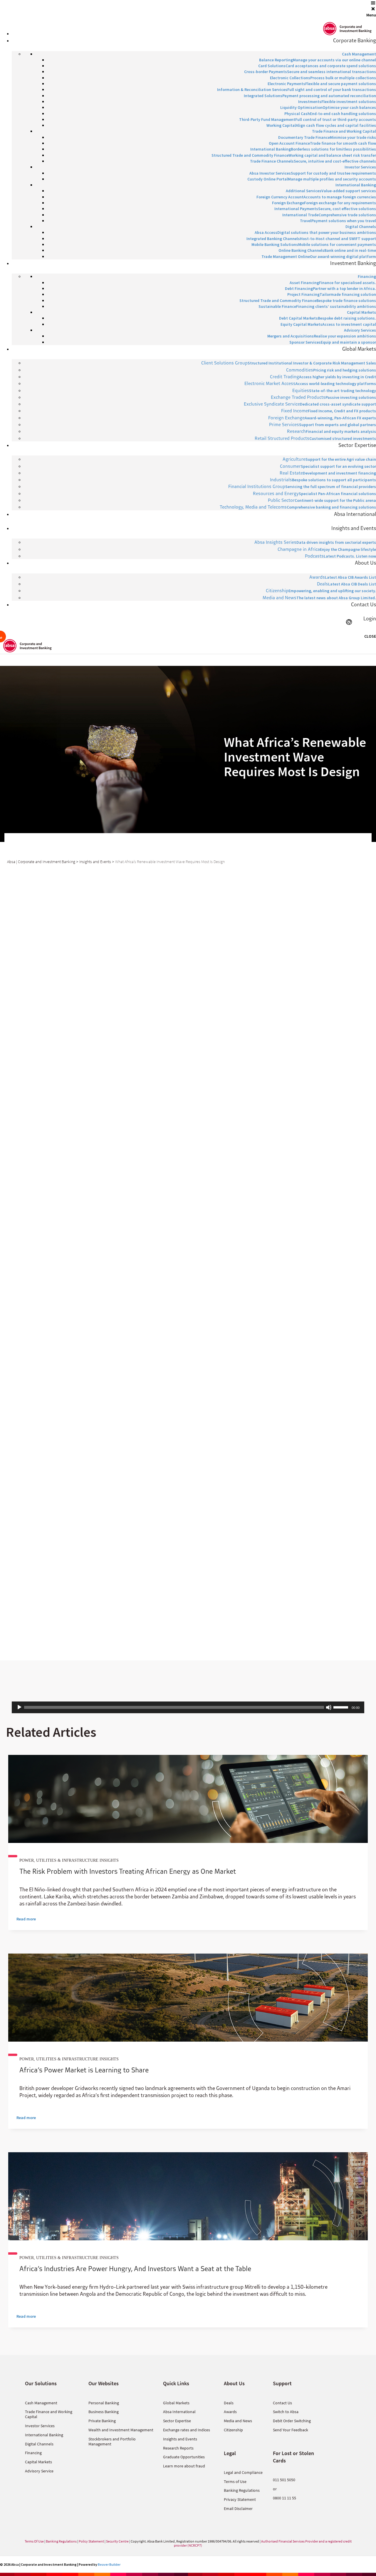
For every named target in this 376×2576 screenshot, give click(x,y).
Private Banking (102, 2421)
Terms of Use (235, 2482)
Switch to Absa (286, 2412)
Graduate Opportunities (184, 2457)
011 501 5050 (284, 2480)
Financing (33, 2453)
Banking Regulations (242, 2490)
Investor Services (40, 2426)
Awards (230, 2412)
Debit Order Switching (292, 2421)
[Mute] (329, 1707)
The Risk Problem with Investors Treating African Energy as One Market (128, 1871)
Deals (229, 2403)
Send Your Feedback (291, 2430)
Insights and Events (180, 2439)
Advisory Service (39, 2471)
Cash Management (41, 2403)
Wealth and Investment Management (121, 2430)
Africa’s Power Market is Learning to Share (84, 2070)
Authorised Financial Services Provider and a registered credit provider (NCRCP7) (263, 2543)
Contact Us (282, 2403)
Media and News (238, 2421)
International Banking (44, 2435)
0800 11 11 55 (284, 2498)
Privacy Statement (240, 2499)
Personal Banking (104, 2403)
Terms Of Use (34, 2541)
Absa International (179, 2412)
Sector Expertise (177, 2421)
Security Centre (117, 2541)
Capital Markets (38, 2462)
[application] (188, 1707)
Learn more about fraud (184, 2466)
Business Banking (104, 2412)
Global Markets (176, 2403)
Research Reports (178, 2448)
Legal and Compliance (243, 2472)
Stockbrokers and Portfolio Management (112, 2441)
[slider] (342, 1707)
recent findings (147, 1071)
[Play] (19, 1707)
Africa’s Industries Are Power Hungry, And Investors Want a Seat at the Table (135, 2268)
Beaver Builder (109, 2564)
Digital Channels (39, 2444)
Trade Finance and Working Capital (49, 2414)
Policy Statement (91, 2541)
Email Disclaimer (238, 2509)
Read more (26, 1919)
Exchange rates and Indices (187, 2430)
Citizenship (233, 2430)
